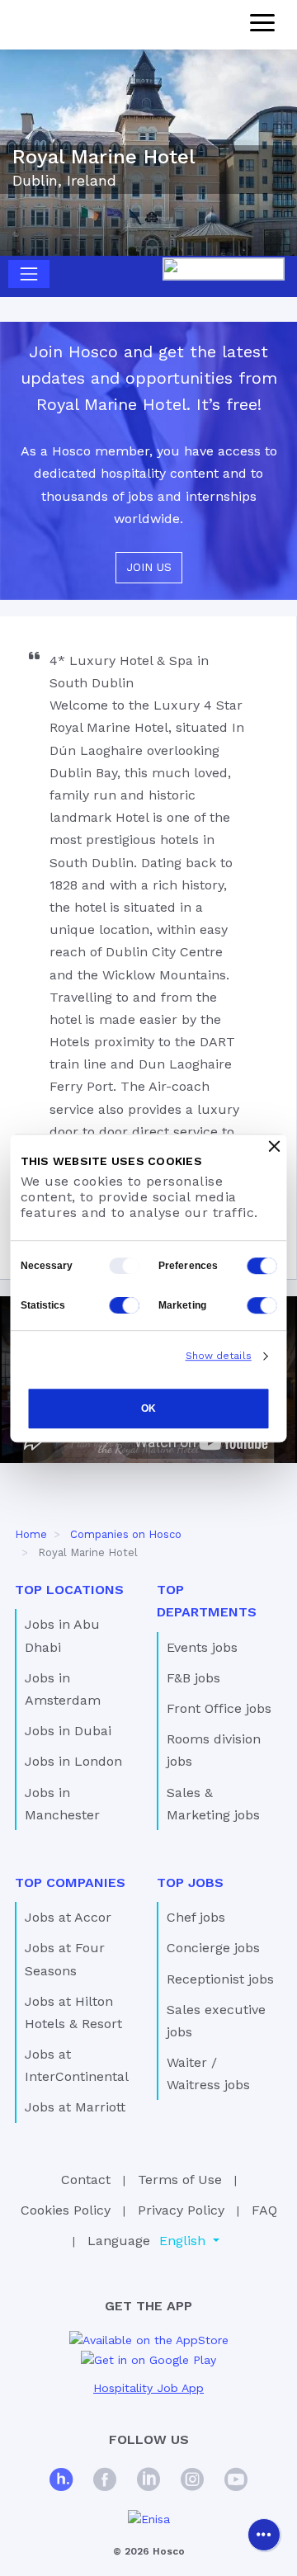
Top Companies (70, 1882)
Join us (149, 567)
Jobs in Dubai (68, 1731)
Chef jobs (196, 1917)
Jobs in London (73, 1761)
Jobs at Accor (68, 1917)
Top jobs (190, 1882)
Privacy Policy (181, 2210)
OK (148, 1408)
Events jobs (202, 1647)
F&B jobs (193, 1678)
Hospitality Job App (148, 2388)
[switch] (262, 1266)
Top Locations (69, 1590)
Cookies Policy (66, 2210)
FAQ (264, 2210)
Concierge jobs (213, 1948)
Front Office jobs (219, 1708)
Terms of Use (180, 2180)
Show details (219, 1356)
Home (31, 1534)
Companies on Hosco (126, 1534)
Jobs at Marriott (75, 2107)
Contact (86, 2180)
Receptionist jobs (220, 1979)
